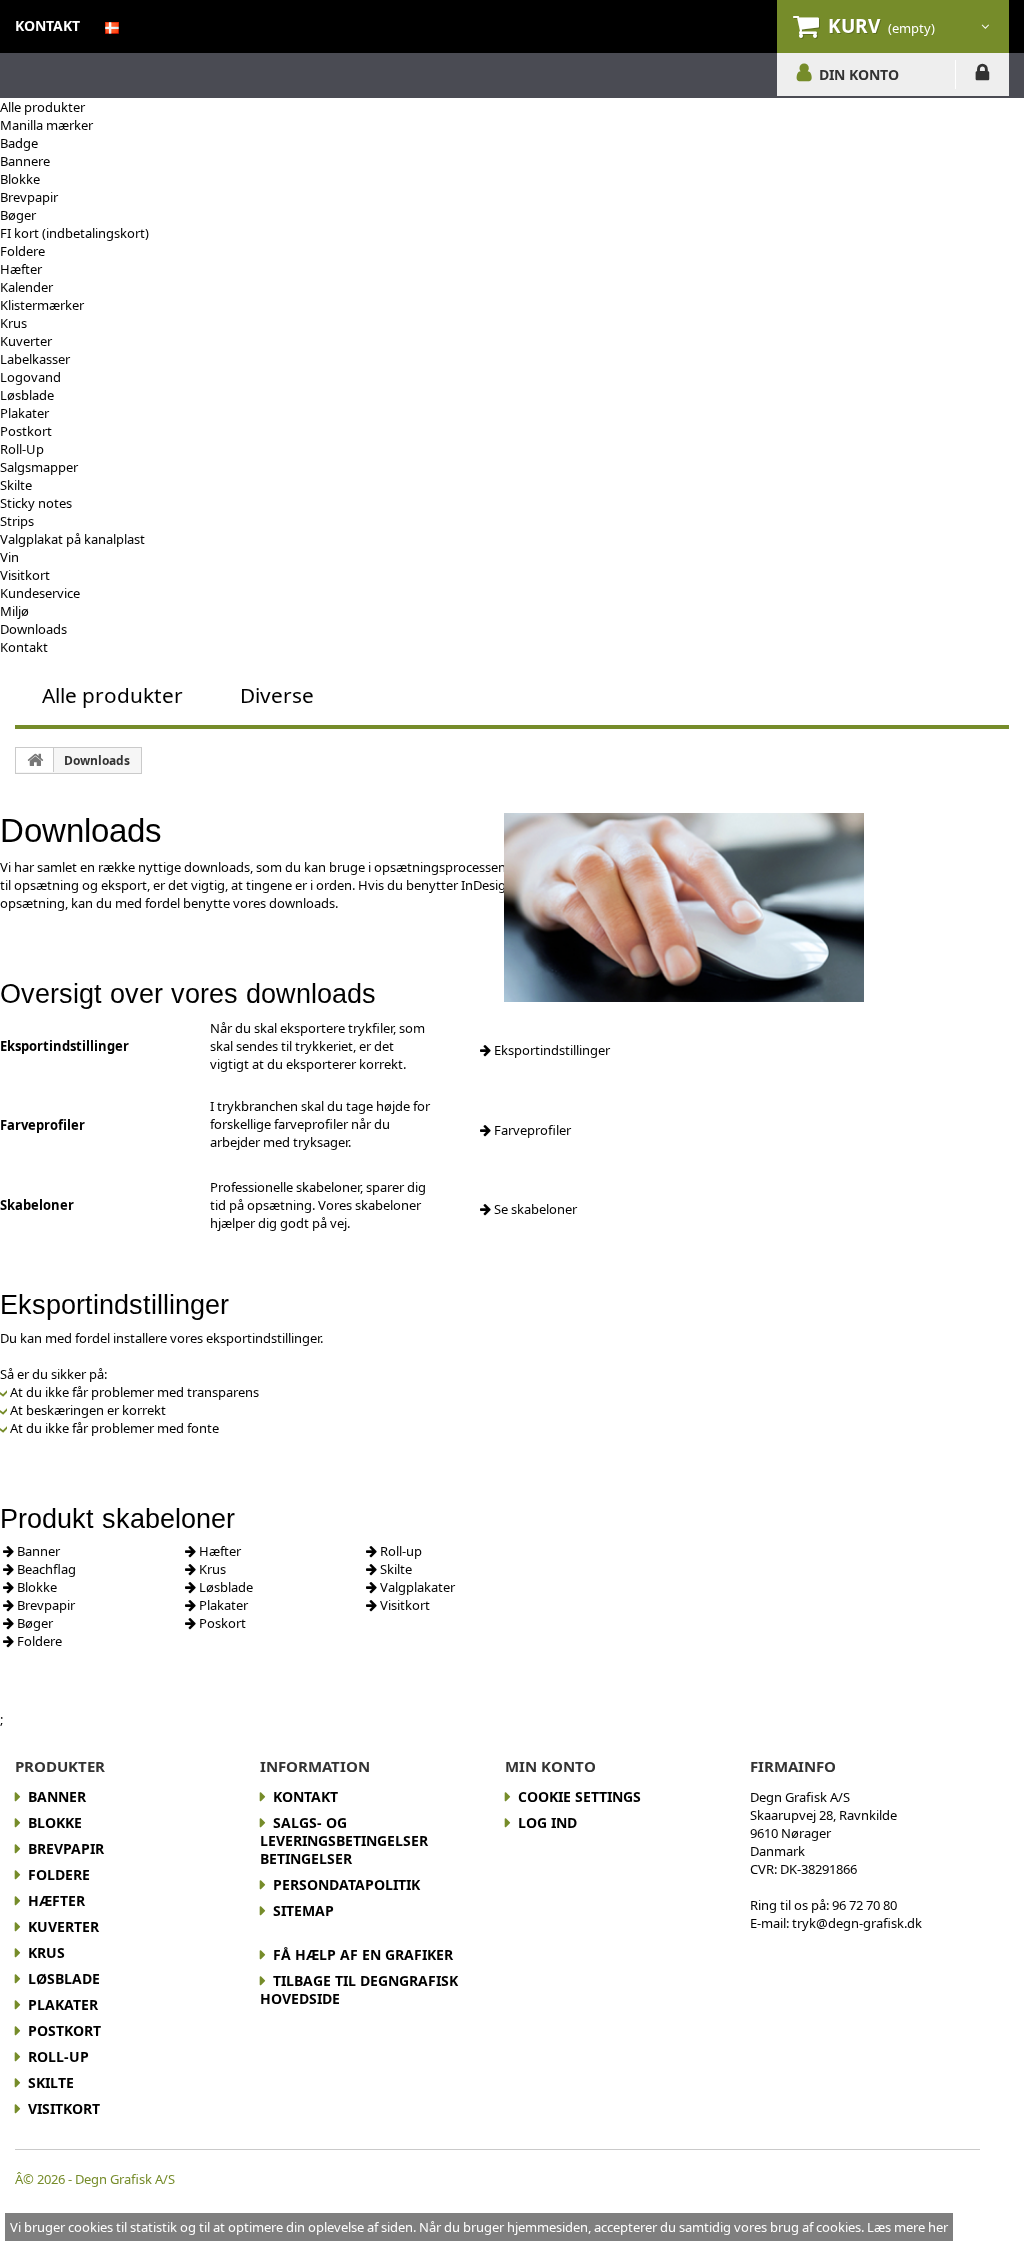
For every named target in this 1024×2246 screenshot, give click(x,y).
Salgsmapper (39, 467)
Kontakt (24, 647)
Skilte (16, 485)
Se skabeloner (534, 1209)
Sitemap (303, 1910)
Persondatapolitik (346, 1884)
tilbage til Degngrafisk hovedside (359, 1989)
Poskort (221, 1623)
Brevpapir (29, 197)
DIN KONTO (859, 74)
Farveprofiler (531, 1130)
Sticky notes (36, 503)
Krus (13, 323)
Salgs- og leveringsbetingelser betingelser (344, 1840)
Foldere (22, 251)
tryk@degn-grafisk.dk (857, 1923)
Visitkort (25, 575)
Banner (37, 1551)
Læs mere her (907, 2227)
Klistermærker (42, 305)
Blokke (20, 179)
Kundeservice (40, 593)
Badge (19, 143)
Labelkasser (35, 359)
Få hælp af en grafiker (363, 1954)
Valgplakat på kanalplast (72, 539)
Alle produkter (42, 107)
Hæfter (21, 269)
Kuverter (26, 341)
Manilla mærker (46, 125)
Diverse (277, 695)
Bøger (18, 215)
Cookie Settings (579, 1796)
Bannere (25, 161)
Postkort (26, 431)
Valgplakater (416, 1587)
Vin (9, 557)
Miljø (14, 611)
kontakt (47, 25)
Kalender (26, 287)
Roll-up (399, 1551)
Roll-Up (22, 449)
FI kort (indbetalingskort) (74, 233)
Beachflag (45, 1569)
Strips (17, 521)
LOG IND (982, 76)
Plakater (24, 413)
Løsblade (27, 395)
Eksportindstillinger (550, 1050)
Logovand (30, 377)
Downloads (33, 629)
